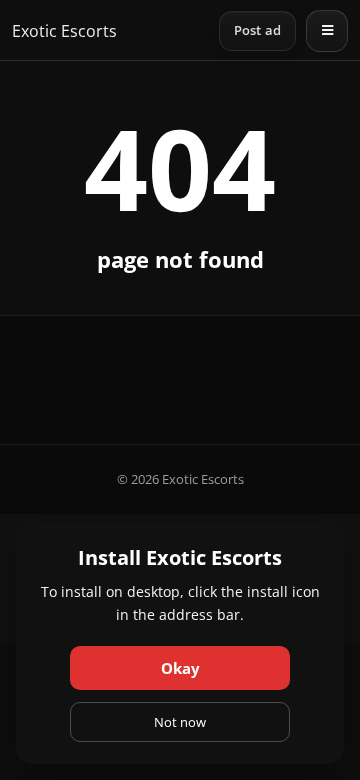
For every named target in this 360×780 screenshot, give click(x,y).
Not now (180, 722)
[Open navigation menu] (327, 31)
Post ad (257, 30)
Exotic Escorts (64, 31)
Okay (180, 668)
